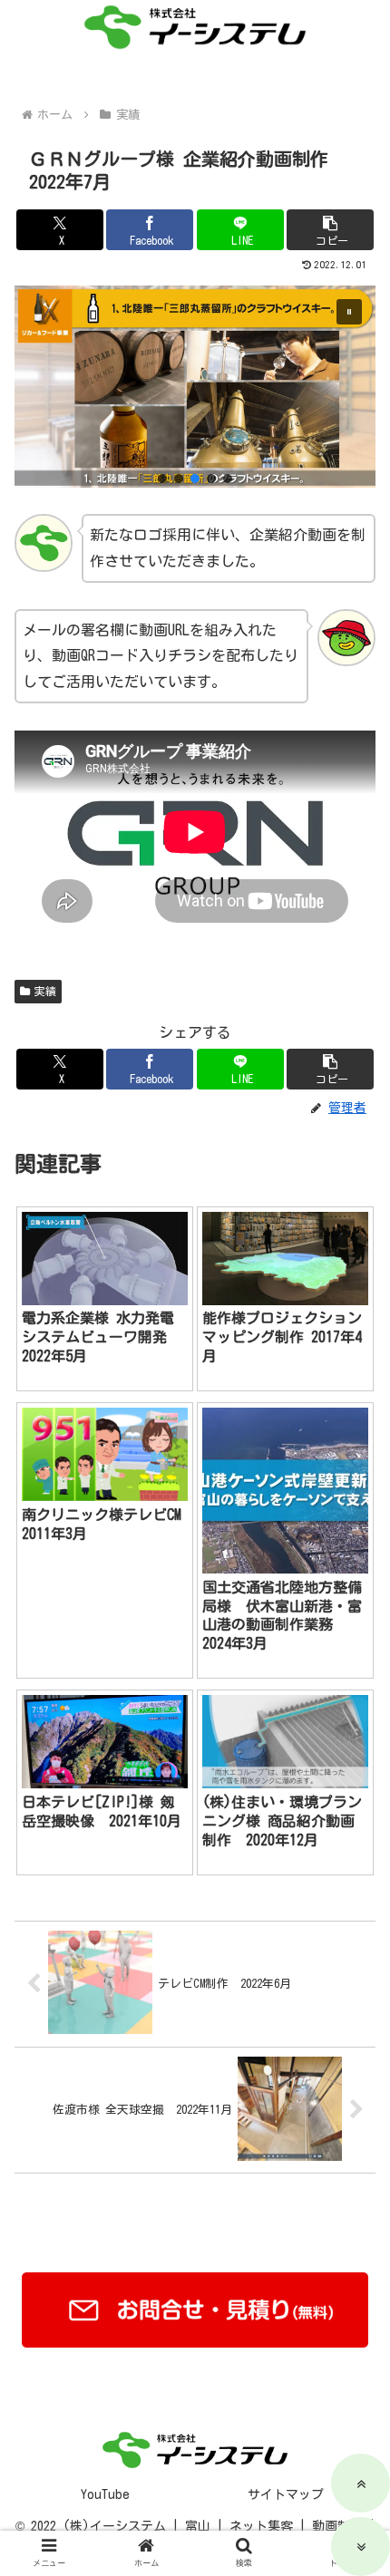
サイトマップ (286, 2494)
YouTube (105, 2494)
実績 (45, 991)
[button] (330, 230)
